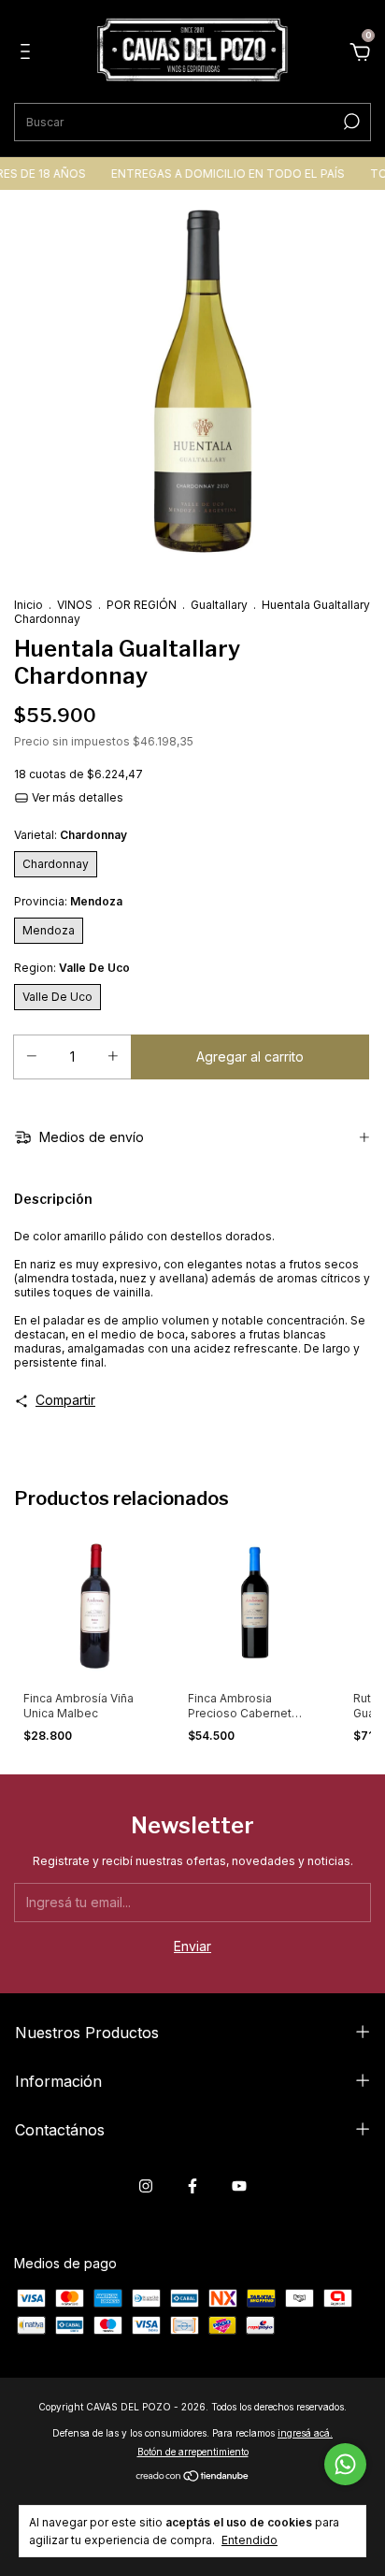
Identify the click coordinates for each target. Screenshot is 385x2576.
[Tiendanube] (193, 2477)
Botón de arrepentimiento (193, 2452)
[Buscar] (350, 122)
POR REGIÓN (142, 605)
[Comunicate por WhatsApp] (345, 2464)
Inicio (29, 605)
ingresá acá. (305, 2433)
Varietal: (71, 835)
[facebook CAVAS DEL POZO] (192, 2186)
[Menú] (29, 54)
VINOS (75, 605)
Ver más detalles (76, 797)
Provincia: (68, 901)
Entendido (250, 2540)
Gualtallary (219, 605)
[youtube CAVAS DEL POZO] (239, 2186)
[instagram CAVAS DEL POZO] (146, 2186)
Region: (72, 968)
